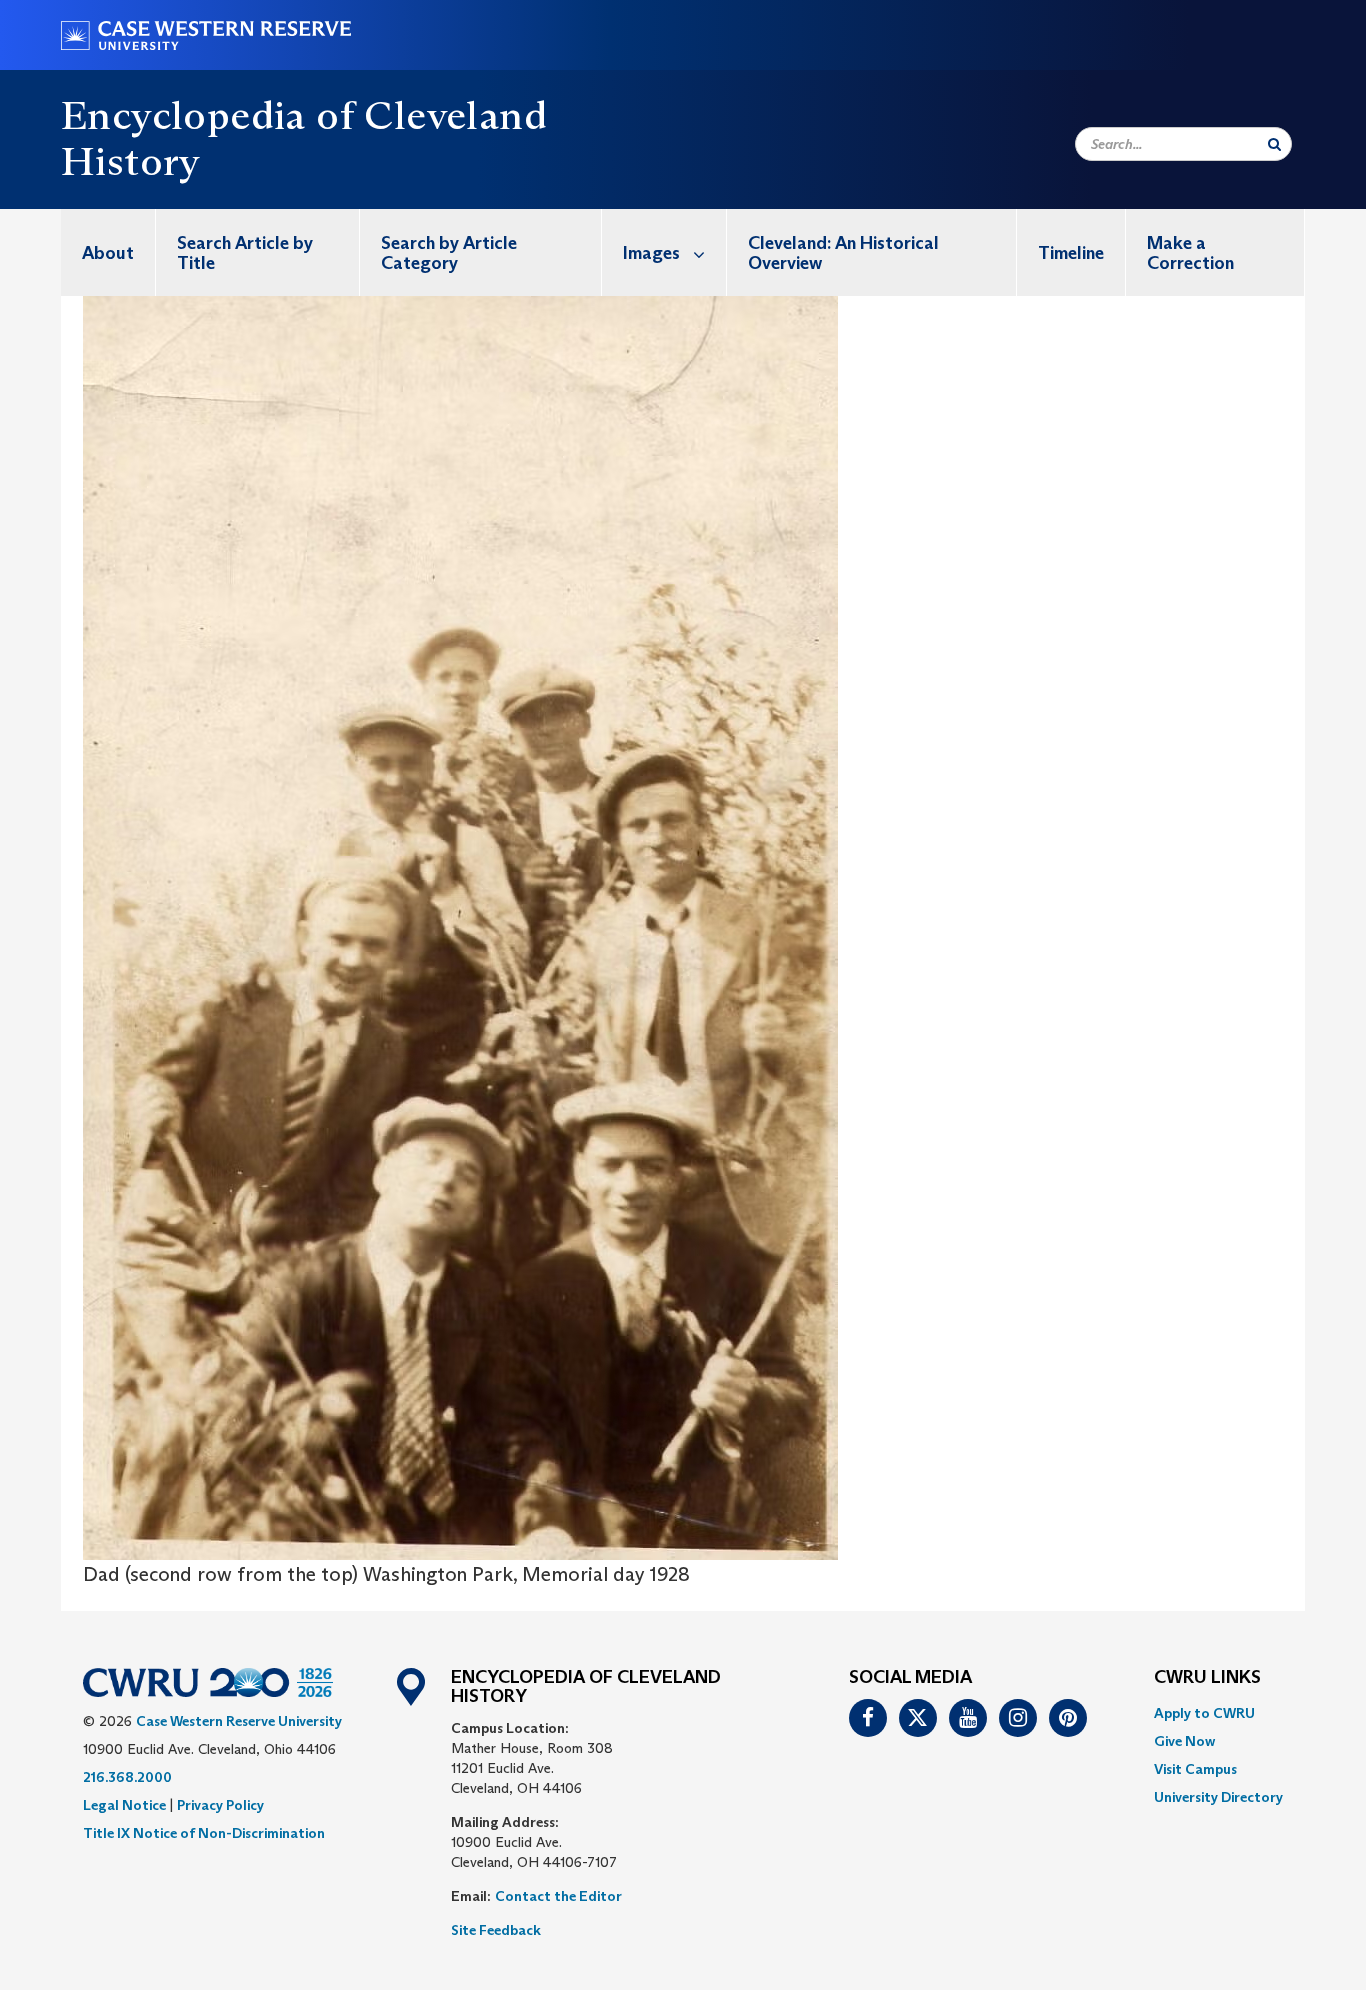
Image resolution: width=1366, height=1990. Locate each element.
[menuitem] (108, 252)
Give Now (1184, 1741)
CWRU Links (1207, 1678)
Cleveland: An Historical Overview (843, 253)
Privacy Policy (220, 1805)
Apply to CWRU (1204, 1713)
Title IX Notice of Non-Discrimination (204, 1833)
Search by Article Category (449, 253)
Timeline (1071, 253)
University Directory (1218, 1797)
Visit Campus (1195, 1769)
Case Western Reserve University (239, 1721)
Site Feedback (496, 1930)
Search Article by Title (245, 253)
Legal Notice (124, 1805)
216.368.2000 (127, 1777)
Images (651, 253)
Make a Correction (1190, 253)
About (108, 253)
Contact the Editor (558, 1896)
